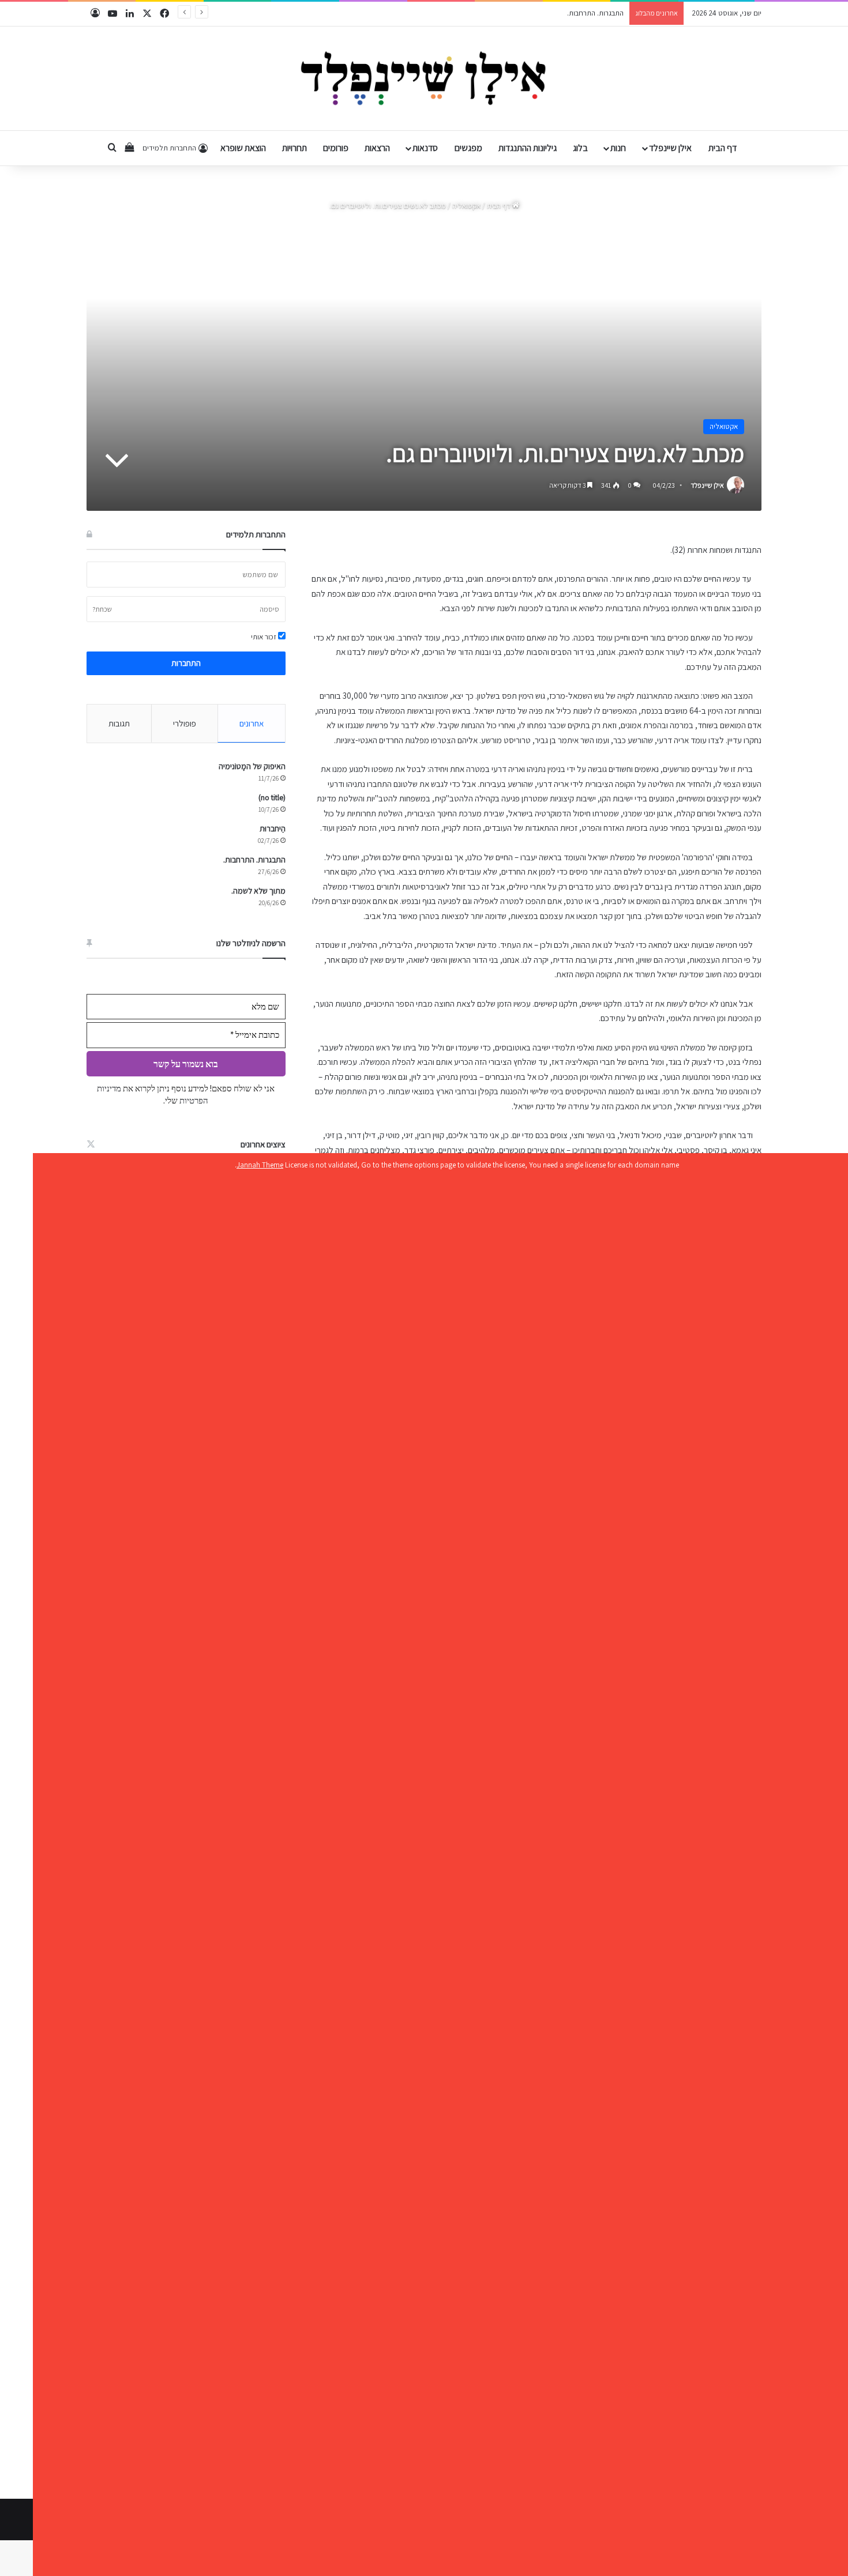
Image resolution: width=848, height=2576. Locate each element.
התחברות (186, 663)
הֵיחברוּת (273, 828)
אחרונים (252, 723)
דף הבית (723, 148)
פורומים (336, 148)
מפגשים (468, 148)
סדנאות (425, 148)
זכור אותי (264, 637)
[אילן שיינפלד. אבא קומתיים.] (424, 78)
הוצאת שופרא (243, 148)
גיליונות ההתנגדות (528, 148)
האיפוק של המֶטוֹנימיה (252, 766)
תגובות (119, 723)
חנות (618, 148)
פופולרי (185, 723)
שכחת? (102, 609)
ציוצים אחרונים (263, 1144)
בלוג (580, 148)
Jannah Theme (260, 1165)
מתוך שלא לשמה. (598, 13)
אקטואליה (466, 206)
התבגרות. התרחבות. (254, 860)
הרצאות (377, 148)
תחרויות (294, 148)
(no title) (272, 797)
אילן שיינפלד (670, 148)
